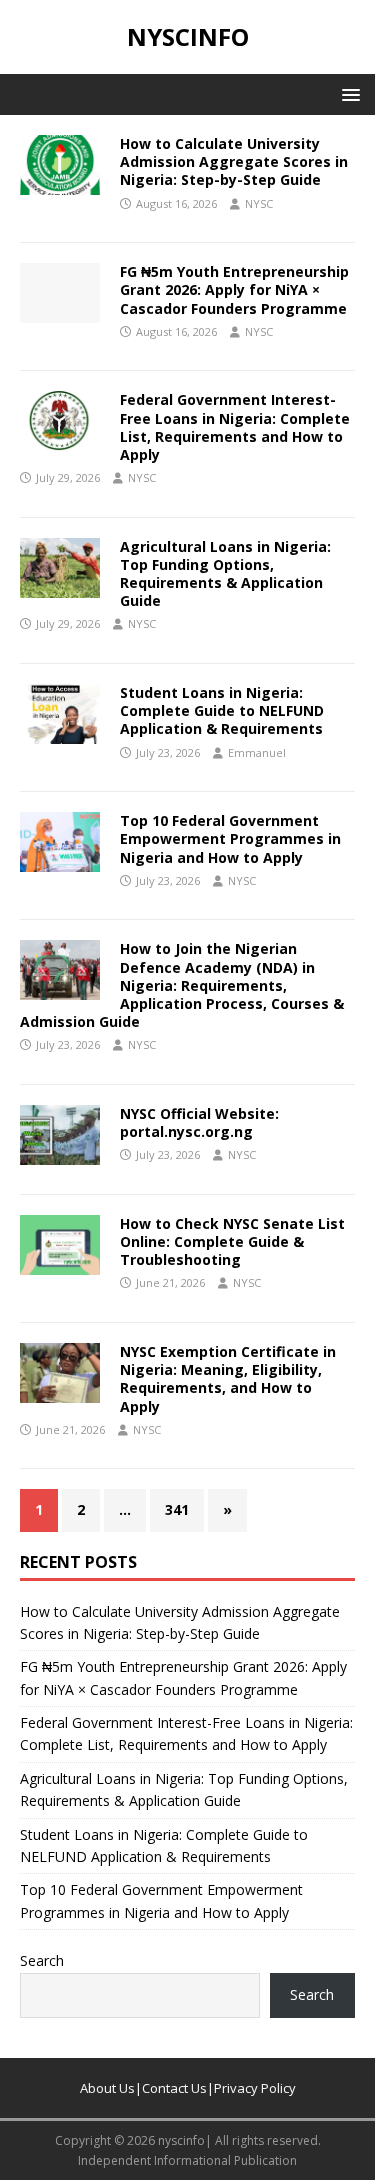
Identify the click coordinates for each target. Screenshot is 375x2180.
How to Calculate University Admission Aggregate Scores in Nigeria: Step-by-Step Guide (234, 161)
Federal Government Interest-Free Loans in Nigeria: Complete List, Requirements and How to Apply (235, 427)
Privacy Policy (255, 2088)
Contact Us (174, 2088)
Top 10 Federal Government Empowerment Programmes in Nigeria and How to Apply (230, 838)
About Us (107, 2088)
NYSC (259, 203)
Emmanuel (257, 752)
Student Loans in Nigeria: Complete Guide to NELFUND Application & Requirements (222, 710)
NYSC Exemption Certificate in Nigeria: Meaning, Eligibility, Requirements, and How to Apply (228, 1379)
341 (177, 1509)
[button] (347, 93)
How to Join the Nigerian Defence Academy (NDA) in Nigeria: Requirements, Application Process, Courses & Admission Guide (182, 985)
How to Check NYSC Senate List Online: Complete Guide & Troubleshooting (232, 1241)
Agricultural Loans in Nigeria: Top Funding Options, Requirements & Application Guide (225, 574)
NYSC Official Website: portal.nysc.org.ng (199, 1122)
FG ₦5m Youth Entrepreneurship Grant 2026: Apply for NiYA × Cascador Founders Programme (234, 289)
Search (42, 1960)
